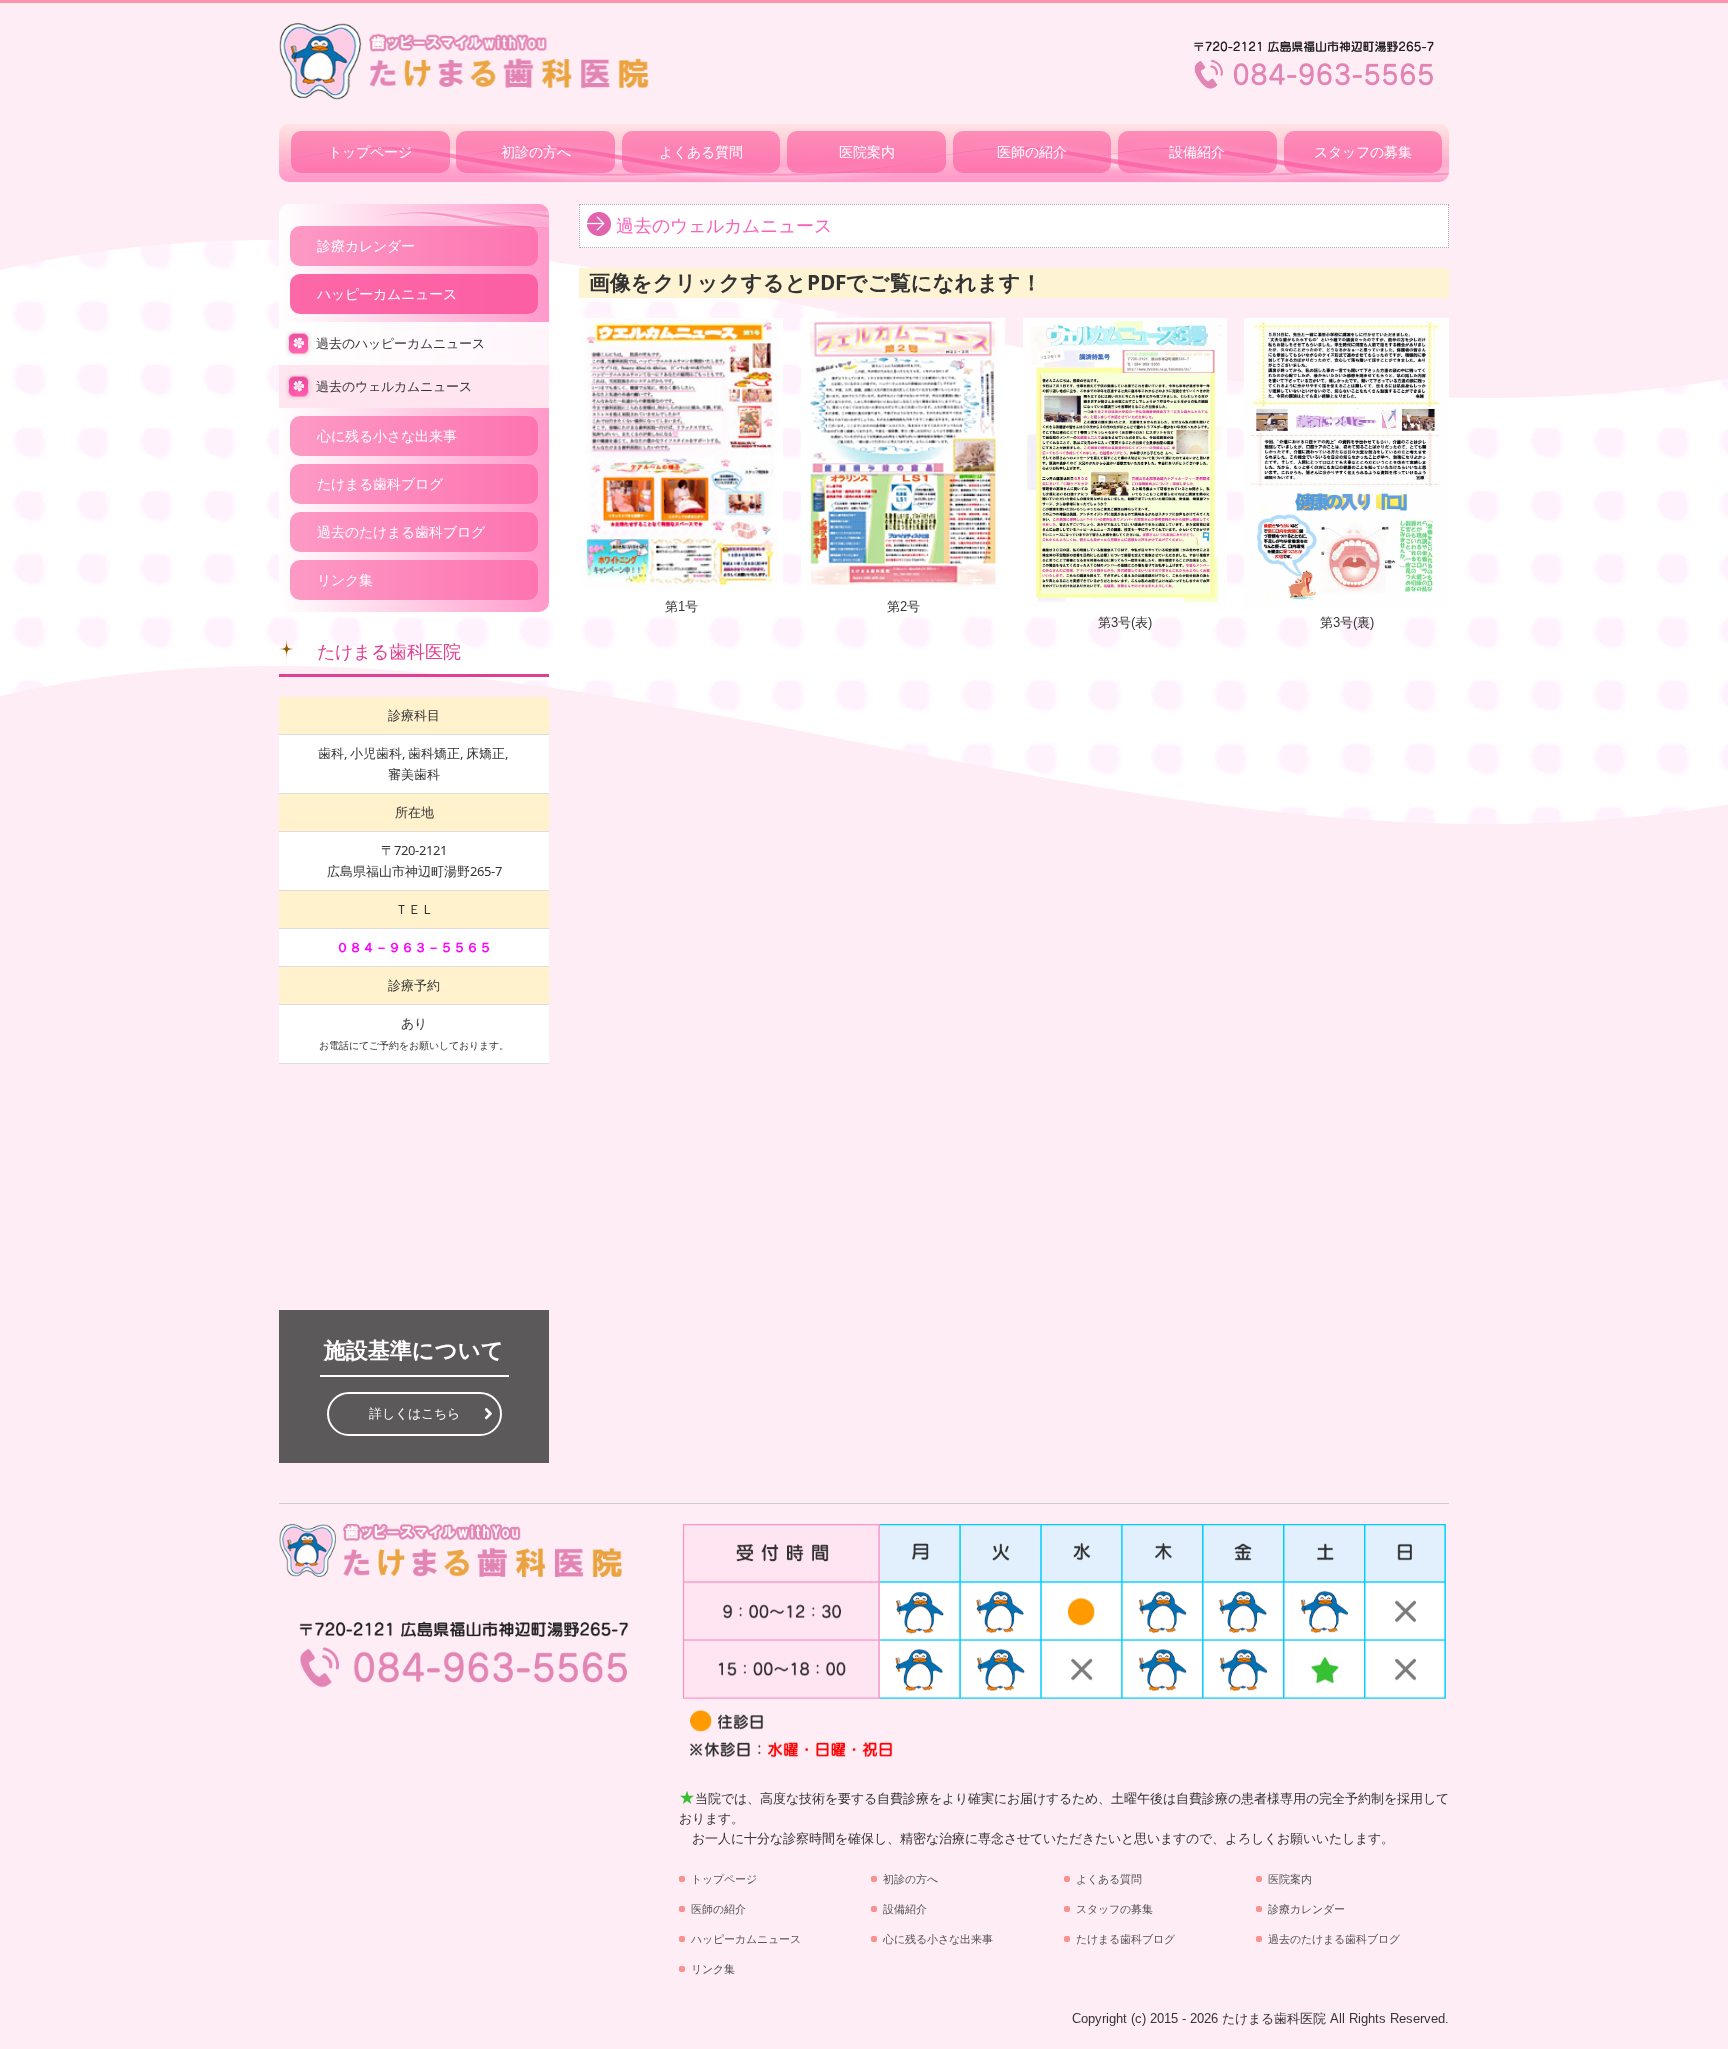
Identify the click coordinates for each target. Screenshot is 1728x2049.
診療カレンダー (366, 246)
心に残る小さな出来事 (387, 436)
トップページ (370, 152)
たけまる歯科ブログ (380, 484)
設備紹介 (1197, 152)
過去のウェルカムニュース (394, 386)
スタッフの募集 (1363, 152)
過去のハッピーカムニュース (400, 343)
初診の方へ (536, 152)
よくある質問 (701, 152)
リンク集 (345, 580)
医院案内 (867, 152)
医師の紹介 (1032, 152)
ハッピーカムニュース (387, 294)
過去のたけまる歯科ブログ (401, 532)
